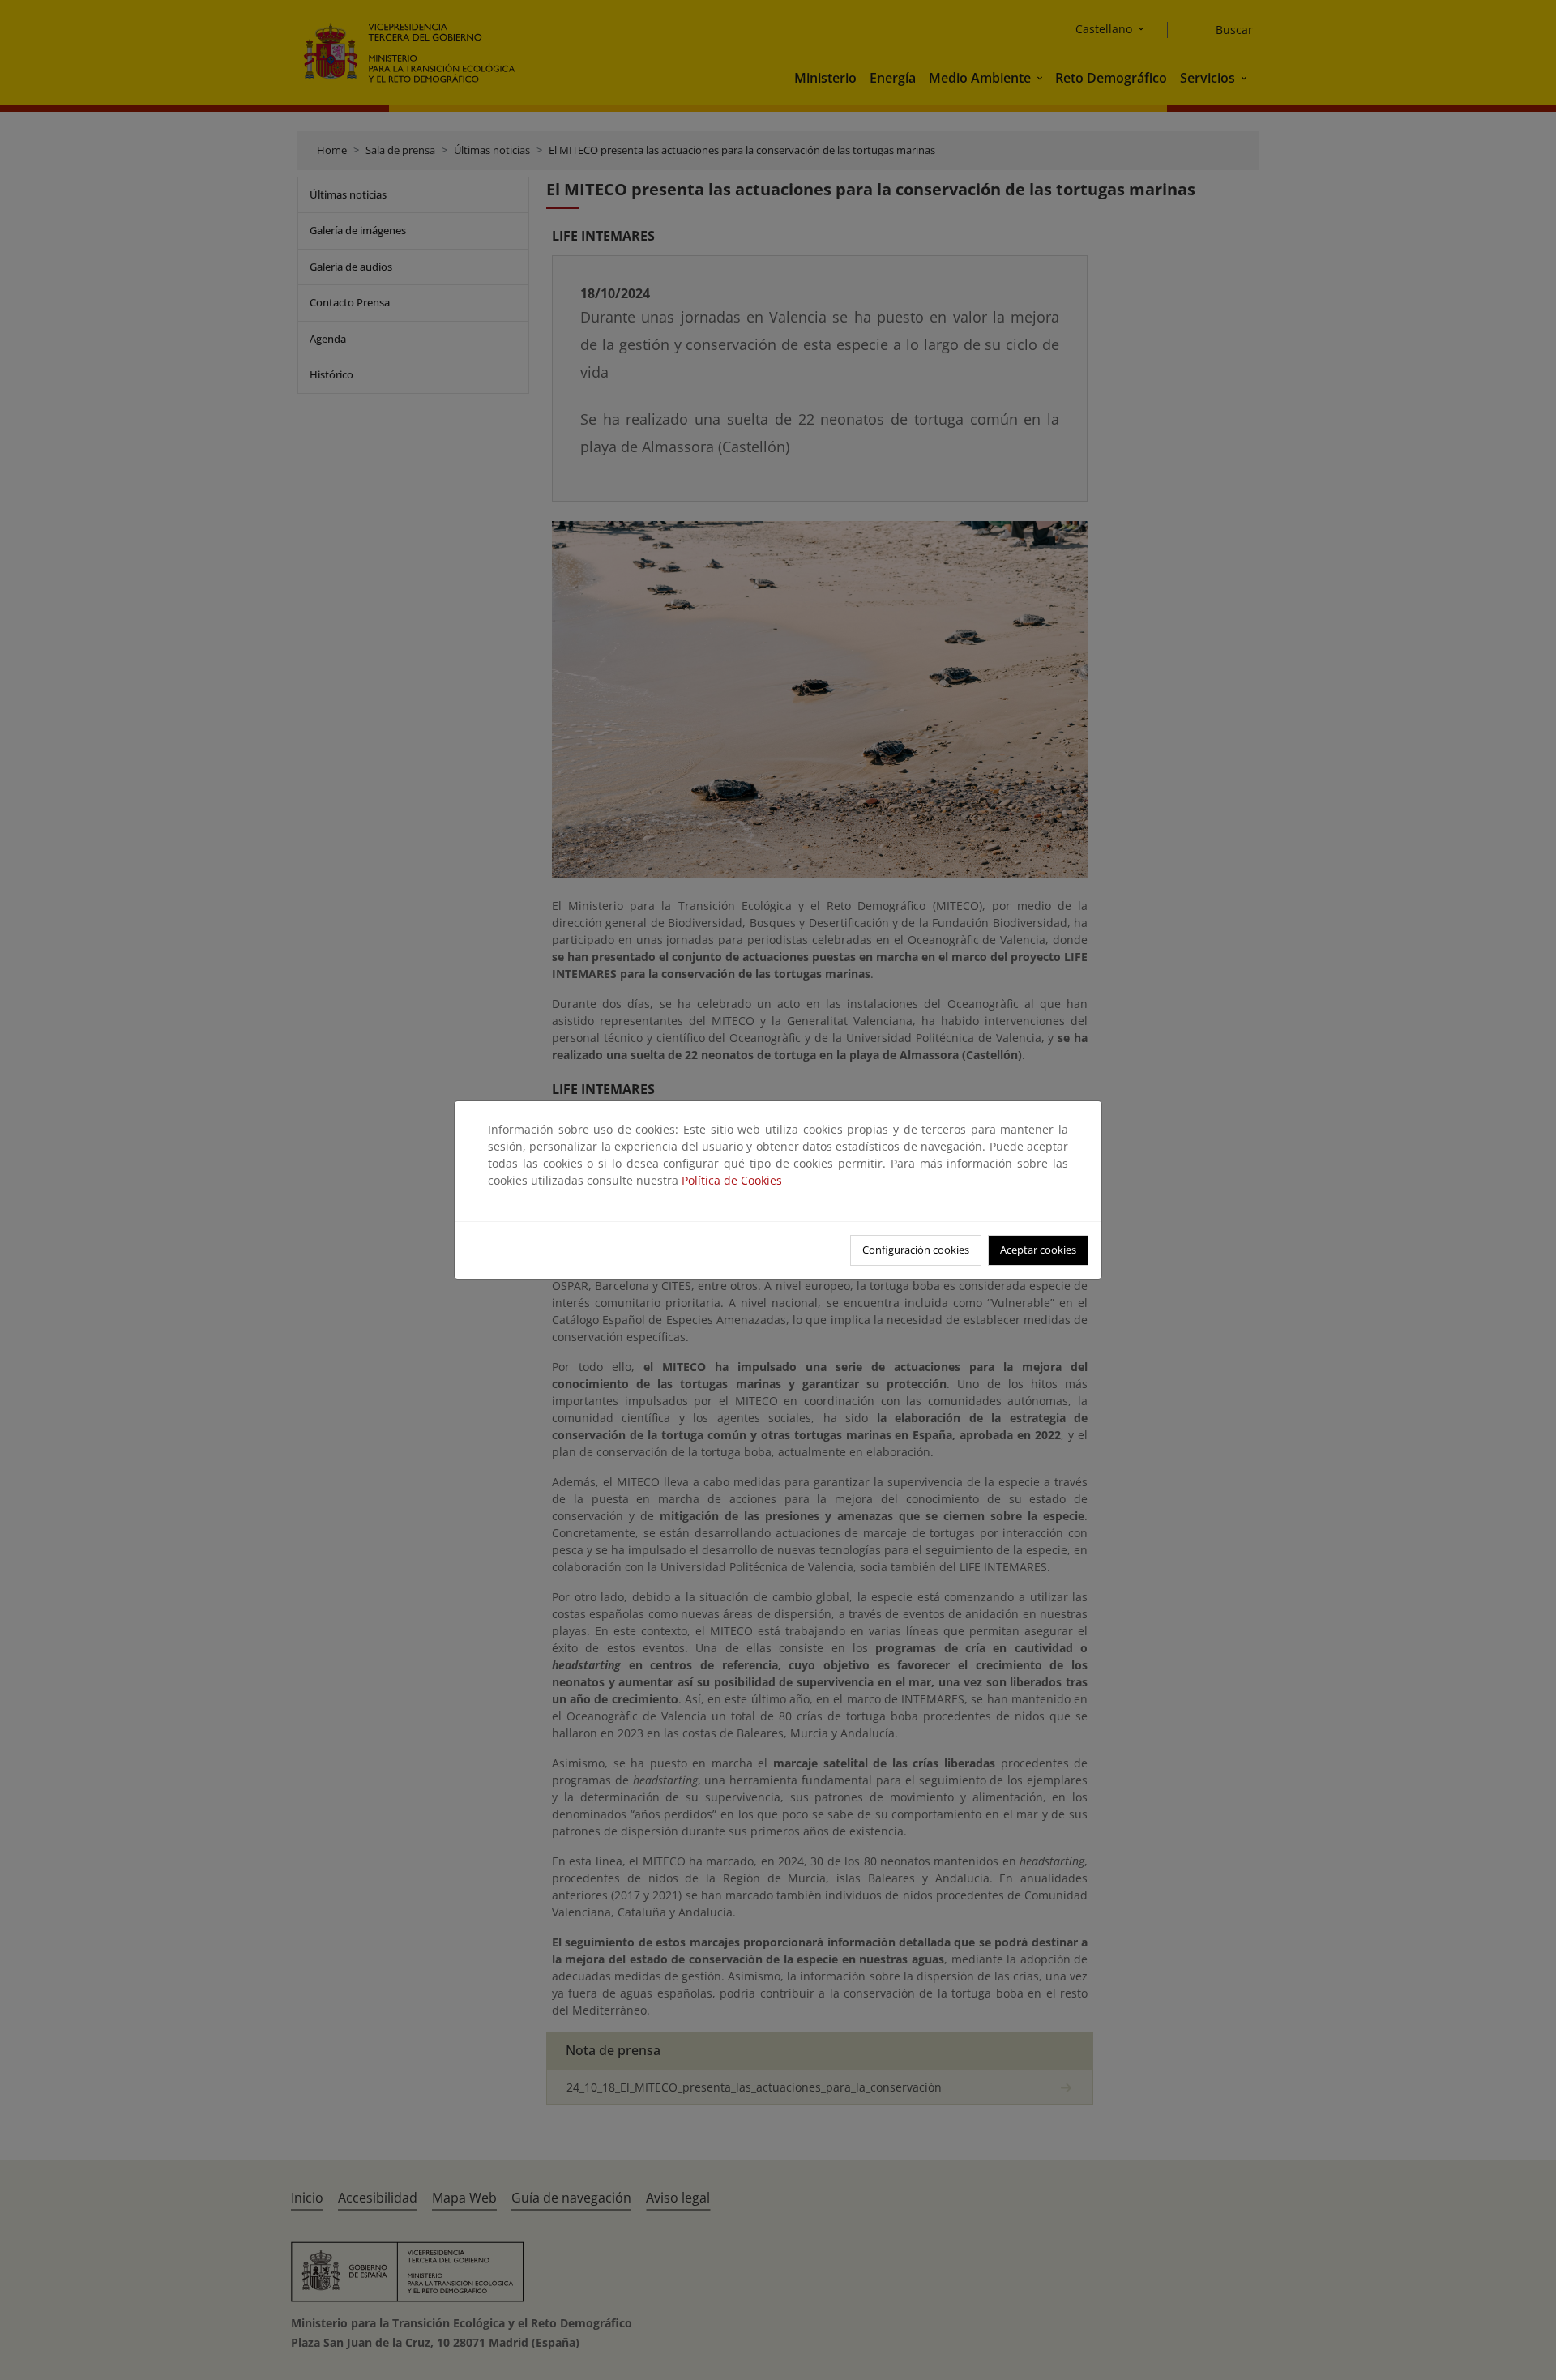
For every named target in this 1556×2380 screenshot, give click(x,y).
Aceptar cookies (1038, 1250)
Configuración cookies (916, 1250)
